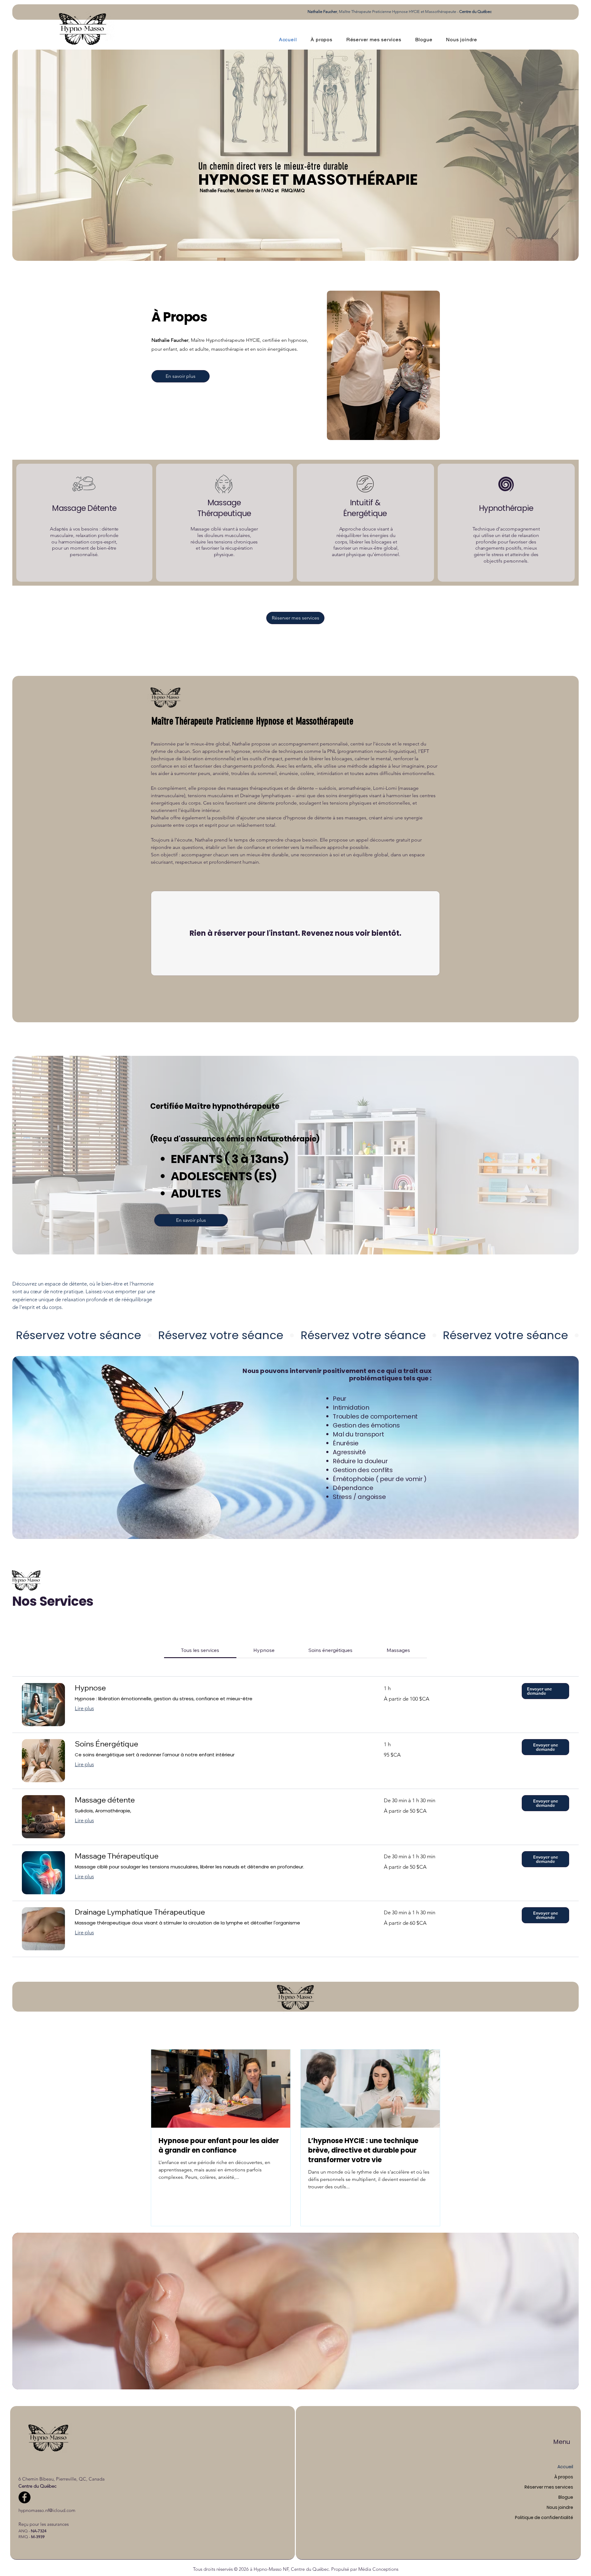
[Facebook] (24, 2497)
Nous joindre (560, 2507)
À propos (564, 2477)
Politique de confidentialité (544, 2517)
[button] (545, 1691)
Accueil (565, 2467)
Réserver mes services (549, 2487)
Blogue (566, 2497)
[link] (200, 1650)
